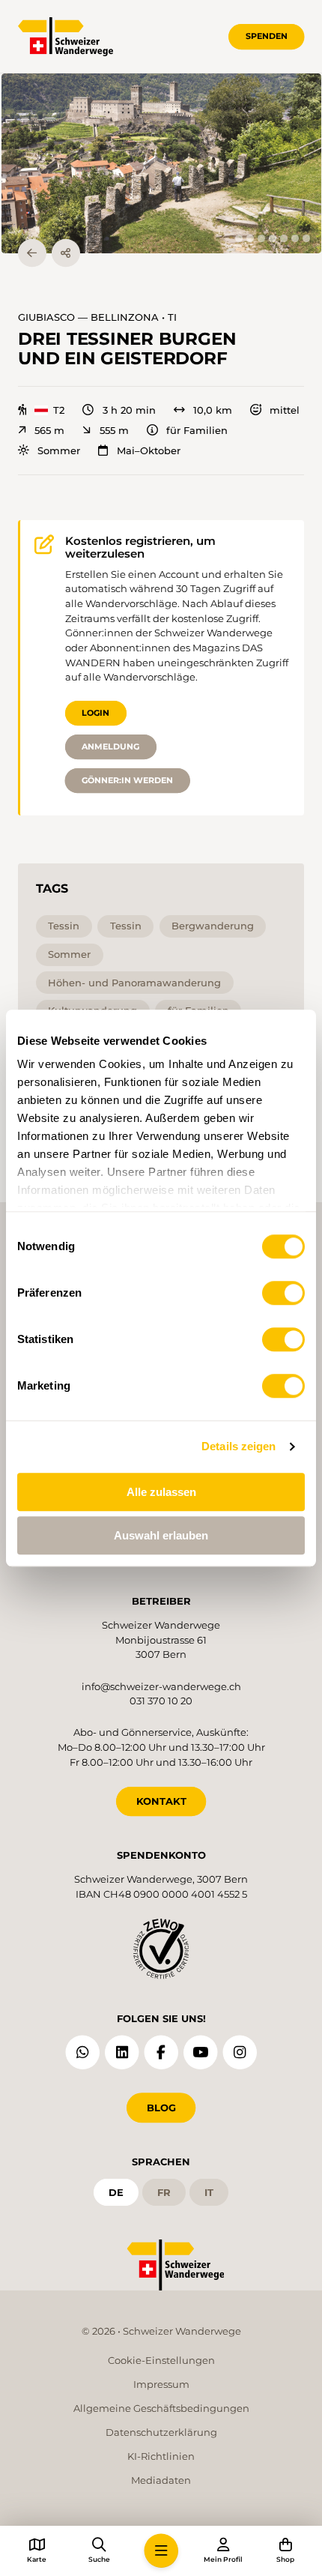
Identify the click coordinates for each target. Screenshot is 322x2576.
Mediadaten (161, 2480)
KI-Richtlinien (161, 2456)
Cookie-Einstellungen (161, 2360)
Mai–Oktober (148, 451)
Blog (161, 2108)
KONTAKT (161, 1801)
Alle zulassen (161, 1492)
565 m (49, 431)
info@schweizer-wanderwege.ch (161, 1686)
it (209, 2192)
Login (95, 713)
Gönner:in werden (127, 780)
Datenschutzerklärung (161, 2432)
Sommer (59, 451)
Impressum (161, 2384)
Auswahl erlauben (161, 1535)
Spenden (267, 36)
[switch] (283, 1293)
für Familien (197, 431)
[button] (161, 163)
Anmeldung (110, 746)
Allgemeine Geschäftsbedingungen (161, 2408)
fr (164, 2192)
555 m (114, 431)
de (116, 2192)
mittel (285, 410)
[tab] (239, 238)
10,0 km (213, 410)
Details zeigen (239, 1446)
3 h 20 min (129, 410)
